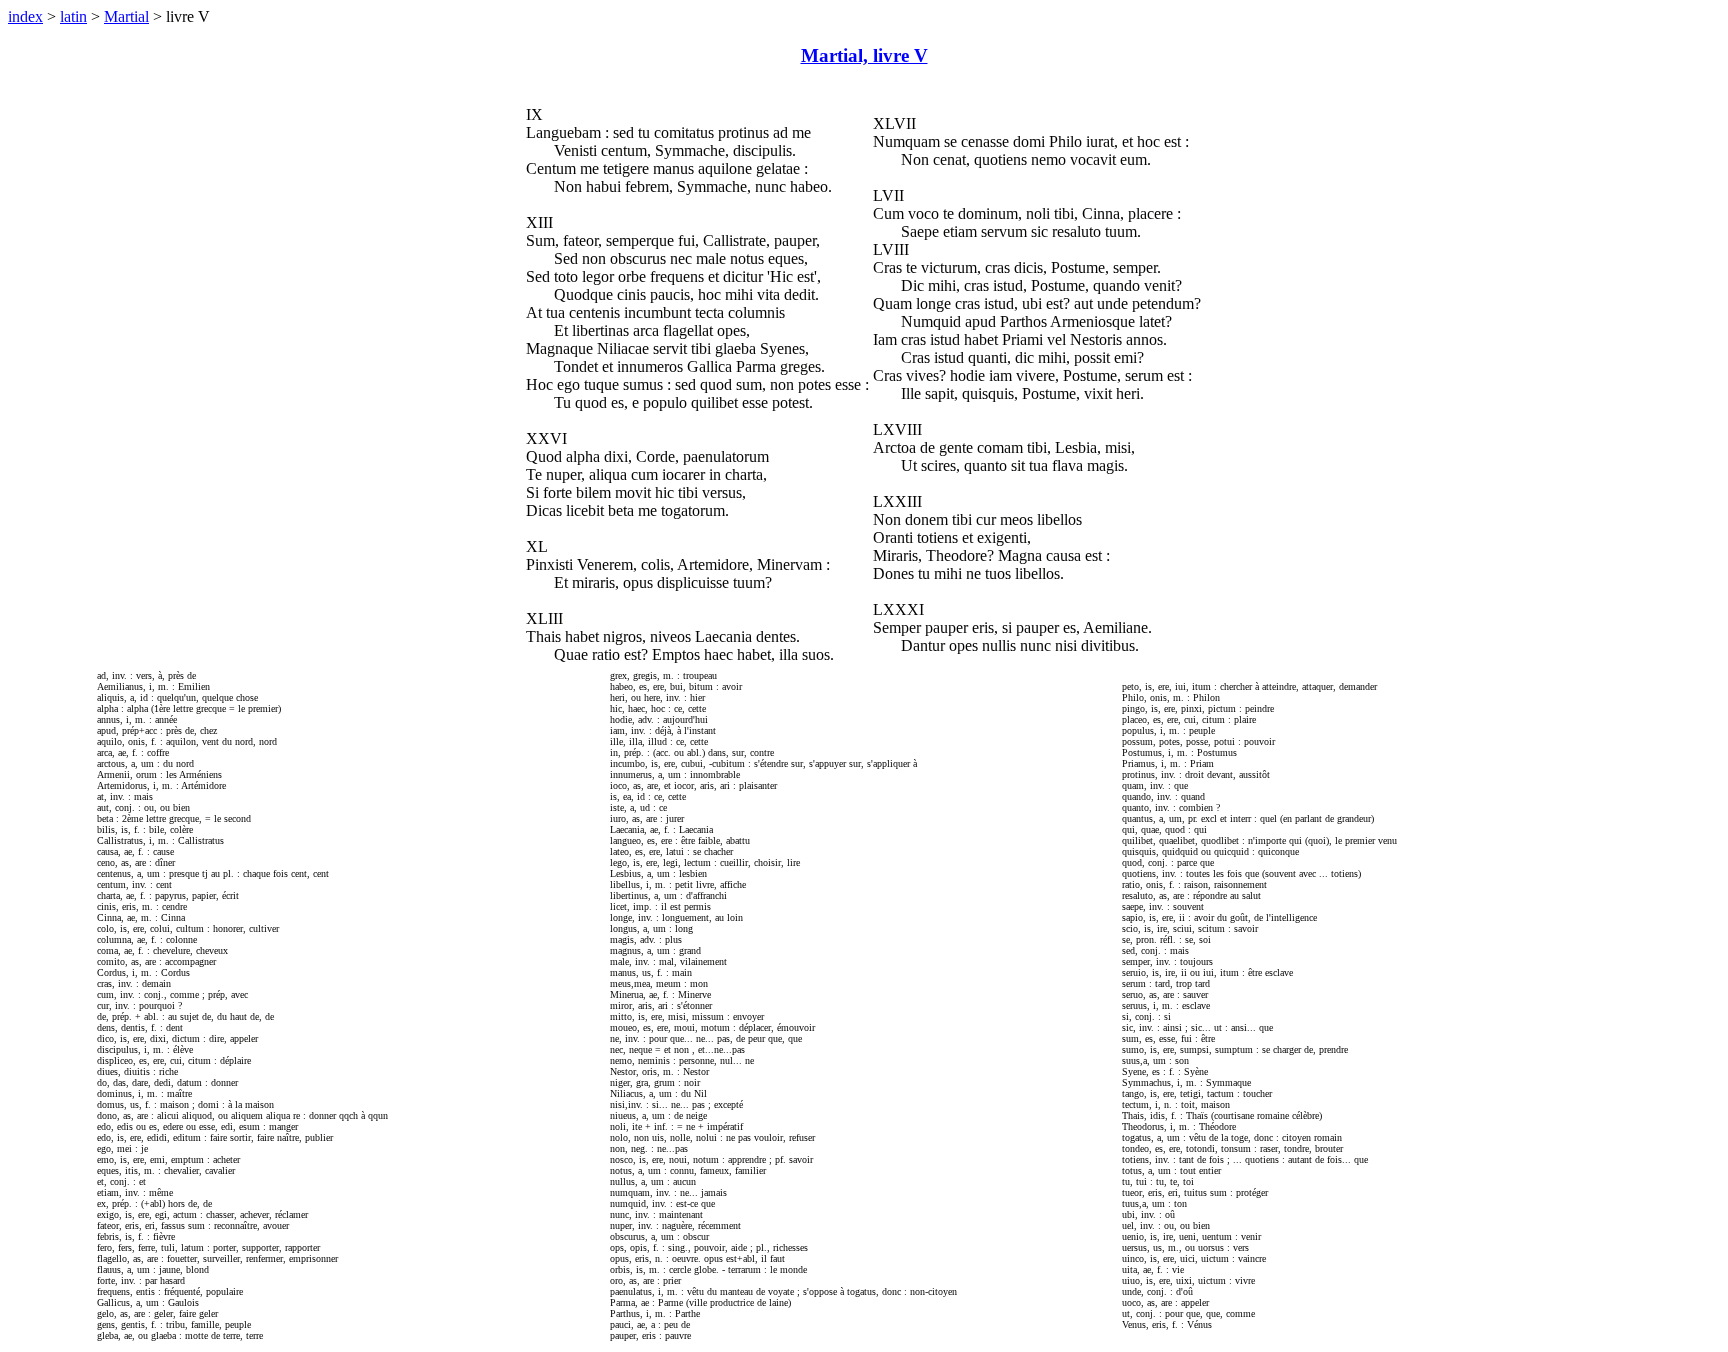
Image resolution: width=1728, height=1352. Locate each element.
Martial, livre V (864, 55)
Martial (126, 16)
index (25, 16)
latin (73, 16)
